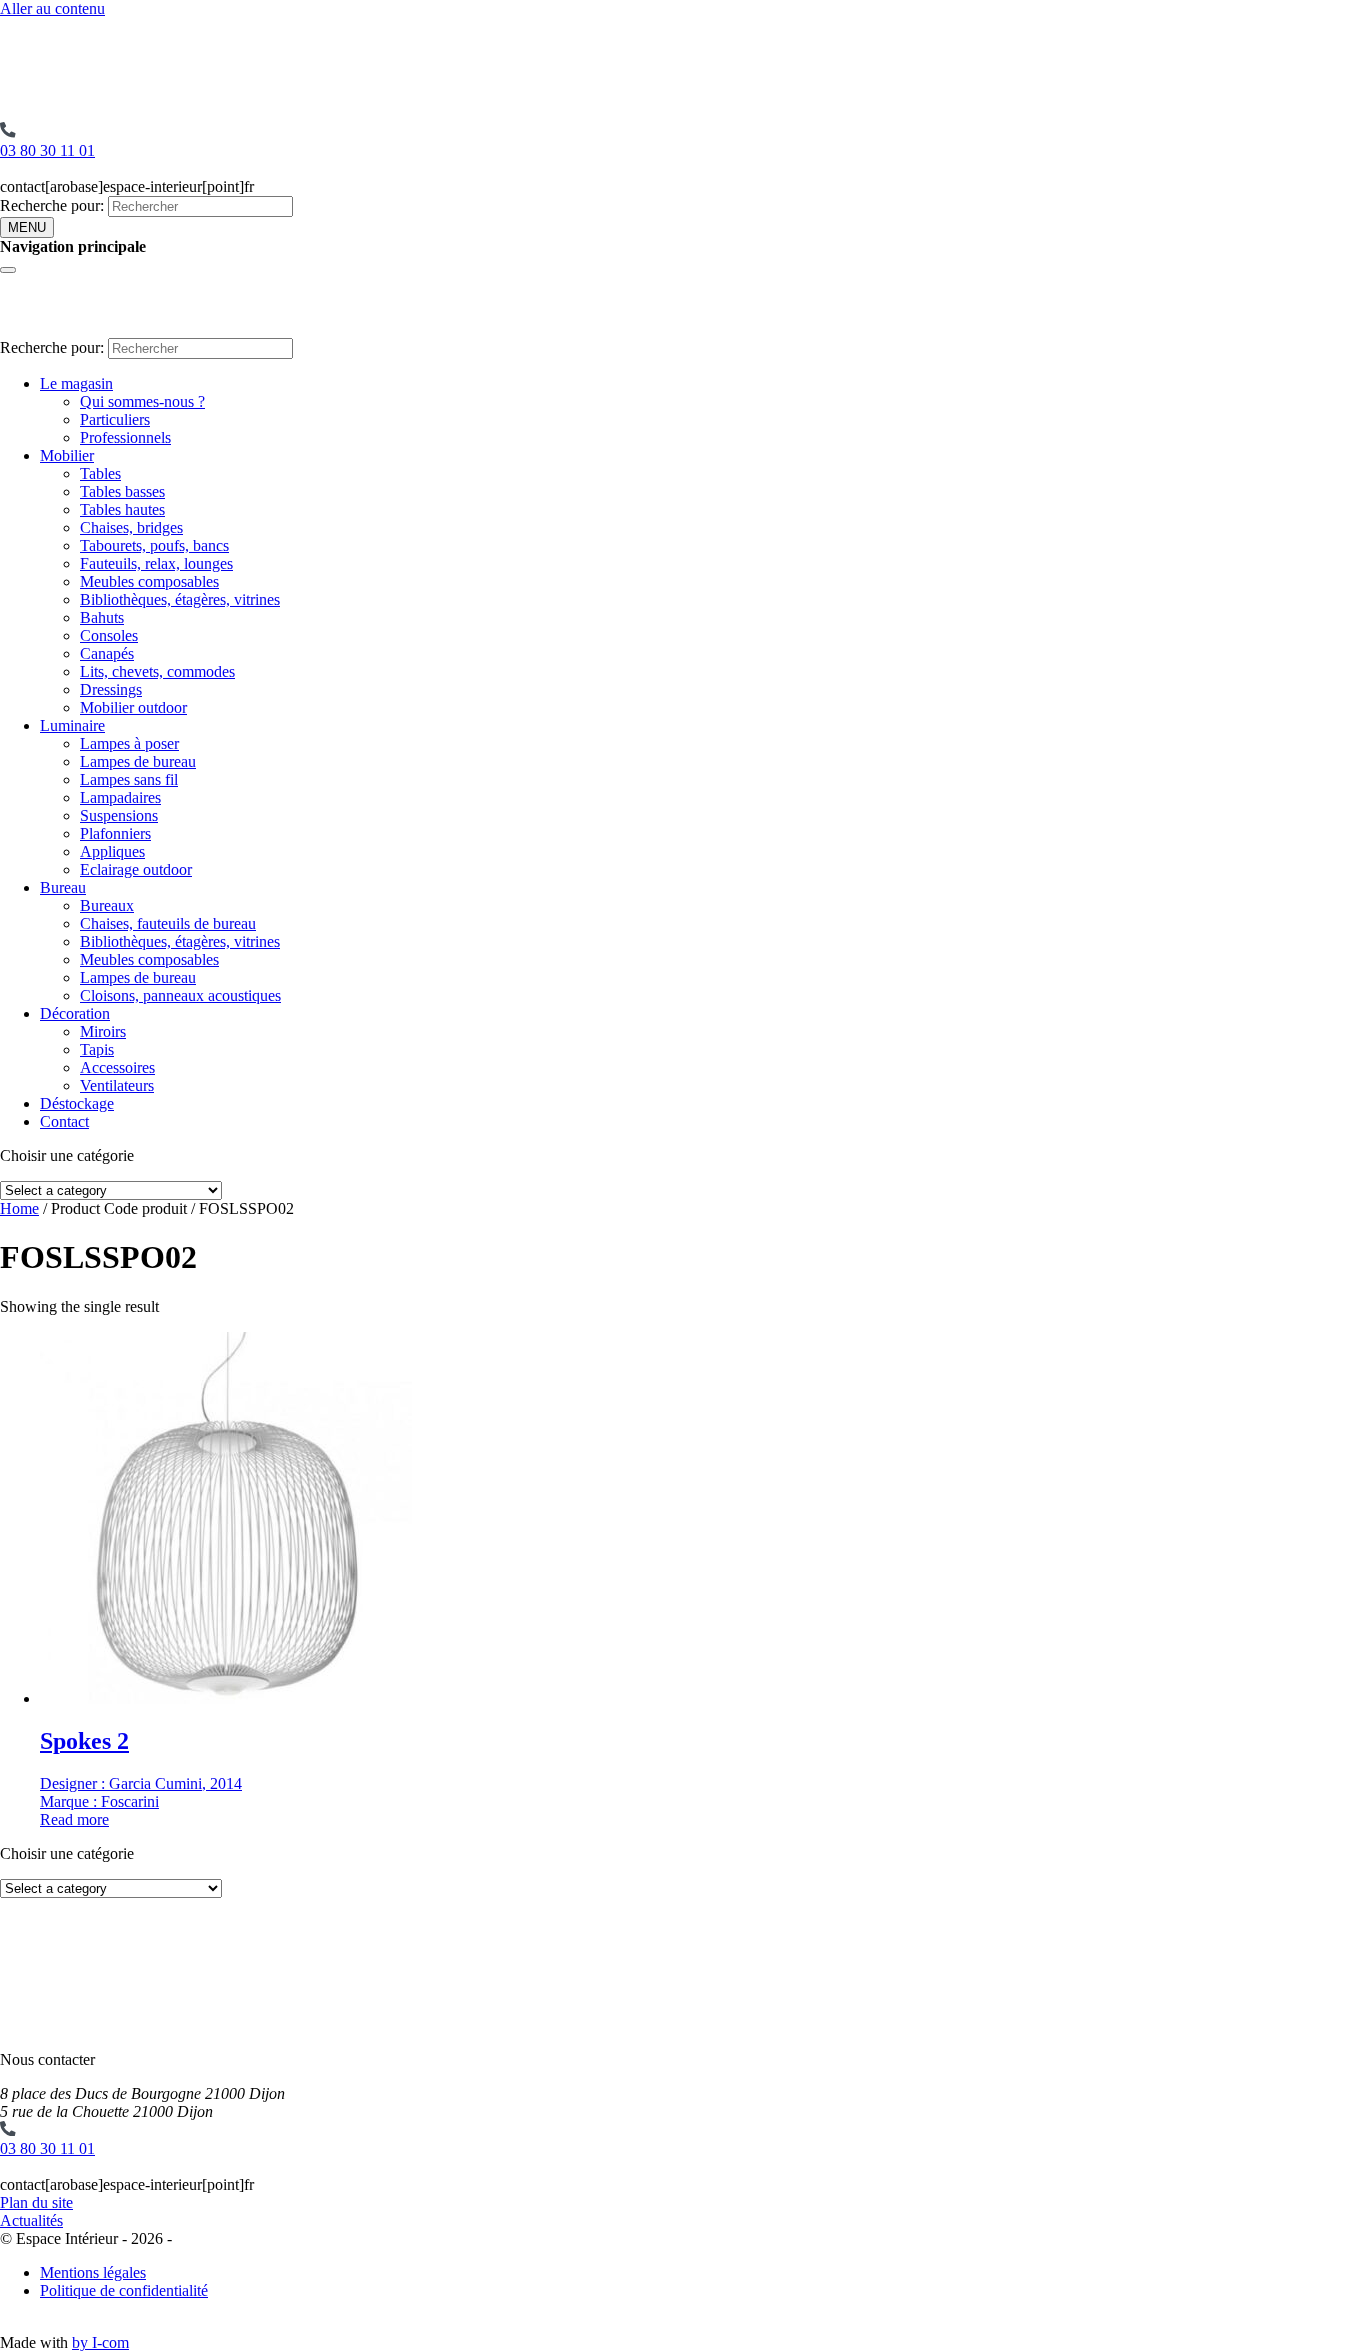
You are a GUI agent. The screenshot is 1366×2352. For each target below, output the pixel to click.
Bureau (63, 887)
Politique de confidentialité (124, 2290)
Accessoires (117, 1067)
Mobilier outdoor (133, 707)
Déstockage (77, 1103)
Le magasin (76, 383)
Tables (100, 473)
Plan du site (36, 2202)
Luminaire (72, 725)
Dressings (111, 689)
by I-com (100, 2342)
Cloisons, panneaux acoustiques (180, 995)
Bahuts (102, 617)
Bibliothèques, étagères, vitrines (180, 599)
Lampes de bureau (138, 761)
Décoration (75, 1013)
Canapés (107, 653)
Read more (74, 1819)
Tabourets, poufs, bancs (154, 545)
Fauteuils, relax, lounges (156, 563)
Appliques (112, 851)
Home (19, 1208)
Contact (64, 1121)
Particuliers (115, 419)
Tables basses (122, 491)
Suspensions (119, 815)
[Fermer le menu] (8, 270)
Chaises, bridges (131, 527)
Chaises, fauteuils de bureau (168, 923)
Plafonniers (115, 833)
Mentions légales (93, 2272)
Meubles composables (149, 581)
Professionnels (125, 437)
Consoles (109, 635)
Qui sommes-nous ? (142, 401)
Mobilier (67, 455)
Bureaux (107, 905)
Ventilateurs (117, 1085)
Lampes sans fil (129, 779)
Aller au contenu (52, 8)
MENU (27, 227)
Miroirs (103, 1031)
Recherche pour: (52, 205)
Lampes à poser (129, 743)
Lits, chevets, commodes (157, 671)
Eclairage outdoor (136, 869)
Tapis (97, 1049)
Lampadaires (120, 797)
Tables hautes (122, 509)
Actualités (31, 2220)
